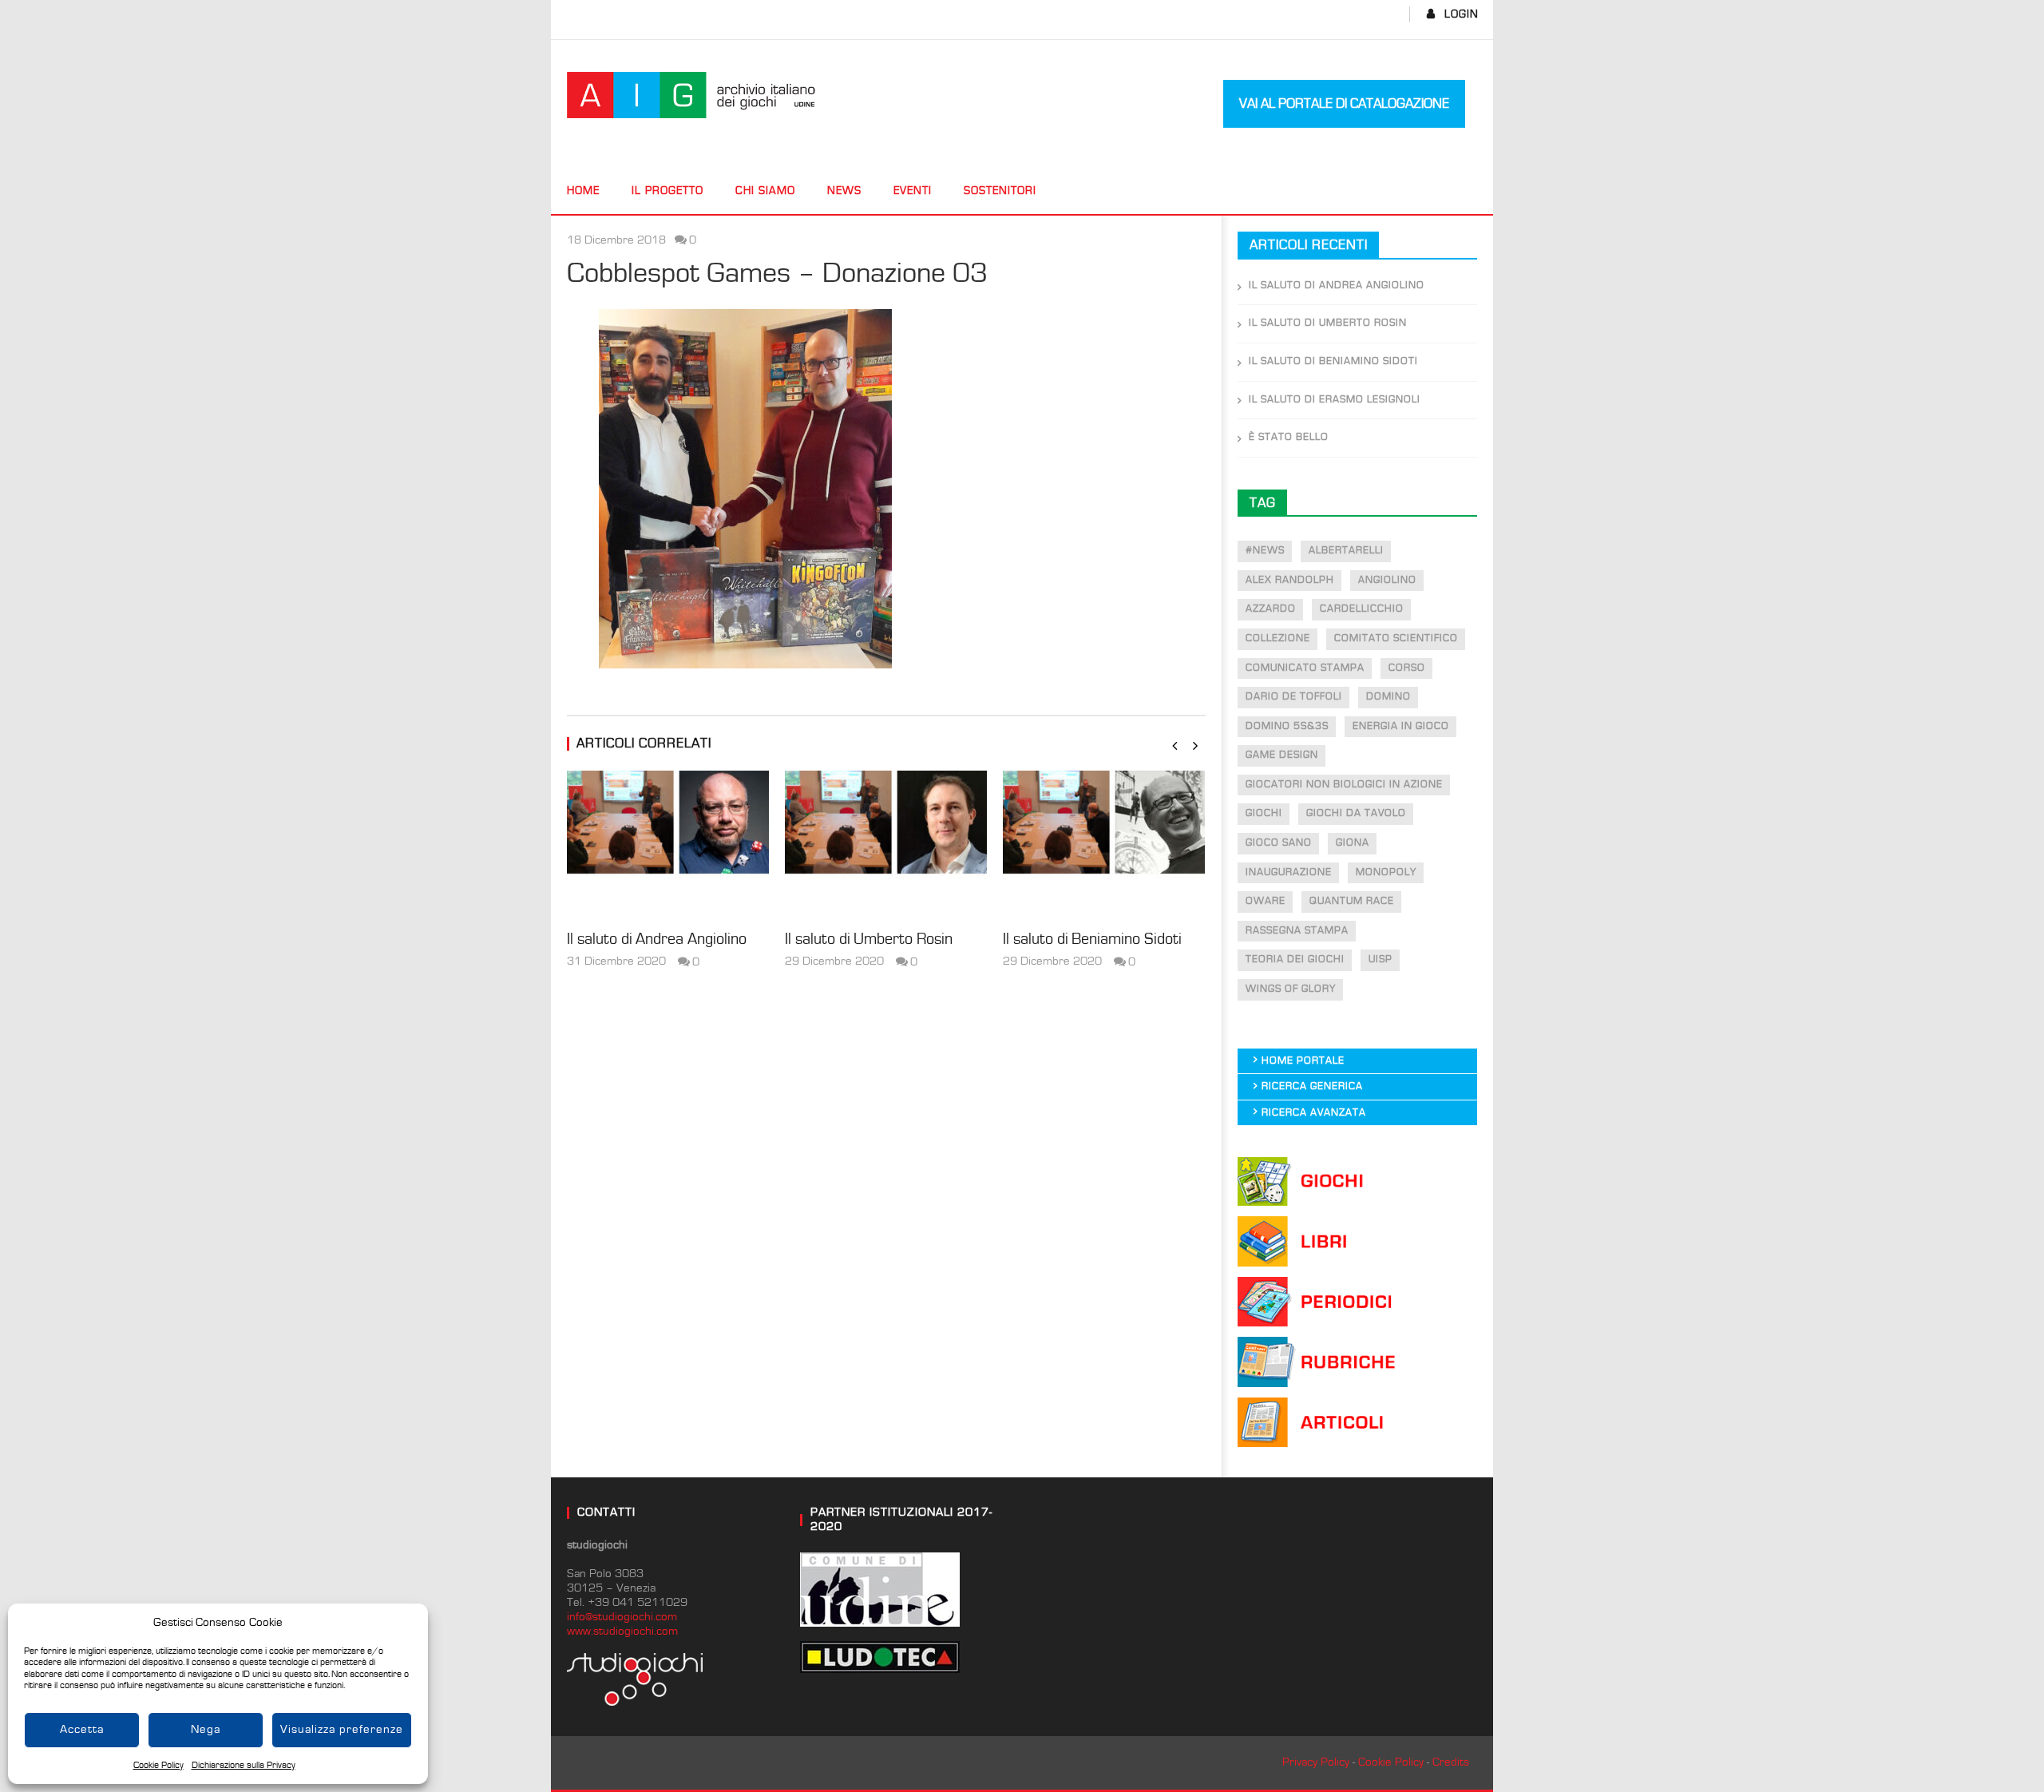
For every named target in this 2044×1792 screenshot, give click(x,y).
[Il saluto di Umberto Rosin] (886, 846)
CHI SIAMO (765, 191)
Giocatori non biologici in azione (1344, 785)
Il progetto (667, 191)
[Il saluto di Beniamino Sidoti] (1104, 846)
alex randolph (1290, 580)
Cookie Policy (158, 1765)
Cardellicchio (1362, 609)
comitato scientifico (1396, 638)
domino (1388, 697)
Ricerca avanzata (1314, 1113)
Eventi (913, 191)
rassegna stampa (1297, 931)
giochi (1264, 813)
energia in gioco (1401, 726)
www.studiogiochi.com (622, 1631)
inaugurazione (1289, 872)
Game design (1282, 755)
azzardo (1271, 609)
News (844, 191)
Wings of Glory (1291, 989)
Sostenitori (1000, 191)
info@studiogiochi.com (622, 1617)
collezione (1278, 638)
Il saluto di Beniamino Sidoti (1092, 939)
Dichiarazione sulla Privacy (244, 1765)
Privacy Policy (1316, 1762)
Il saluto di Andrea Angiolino (657, 939)
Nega (206, 1729)
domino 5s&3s (1287, 726)
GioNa (1353, 843)
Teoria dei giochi (1295, 959)
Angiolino (1387, 580)
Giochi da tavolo (1356, 813)
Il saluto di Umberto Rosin (869, 939)
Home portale (1303, 1061)
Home (583, 191)
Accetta (82, 1729)
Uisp (1380, 959)
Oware (1266, 901)
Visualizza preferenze (342, 1729)
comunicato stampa (1305, 668)
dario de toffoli (1294, 697)
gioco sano (1279, 843)
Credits (1451, 1762)
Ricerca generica (1312, 1086)
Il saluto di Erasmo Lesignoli (1335, 400)
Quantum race (1352, 901)
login (1462, 14)
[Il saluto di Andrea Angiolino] (668, 846)
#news (1265, 551)
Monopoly (1386, 872)
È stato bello (1289, 437)
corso (1407, 668)
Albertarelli (1346, 551)
